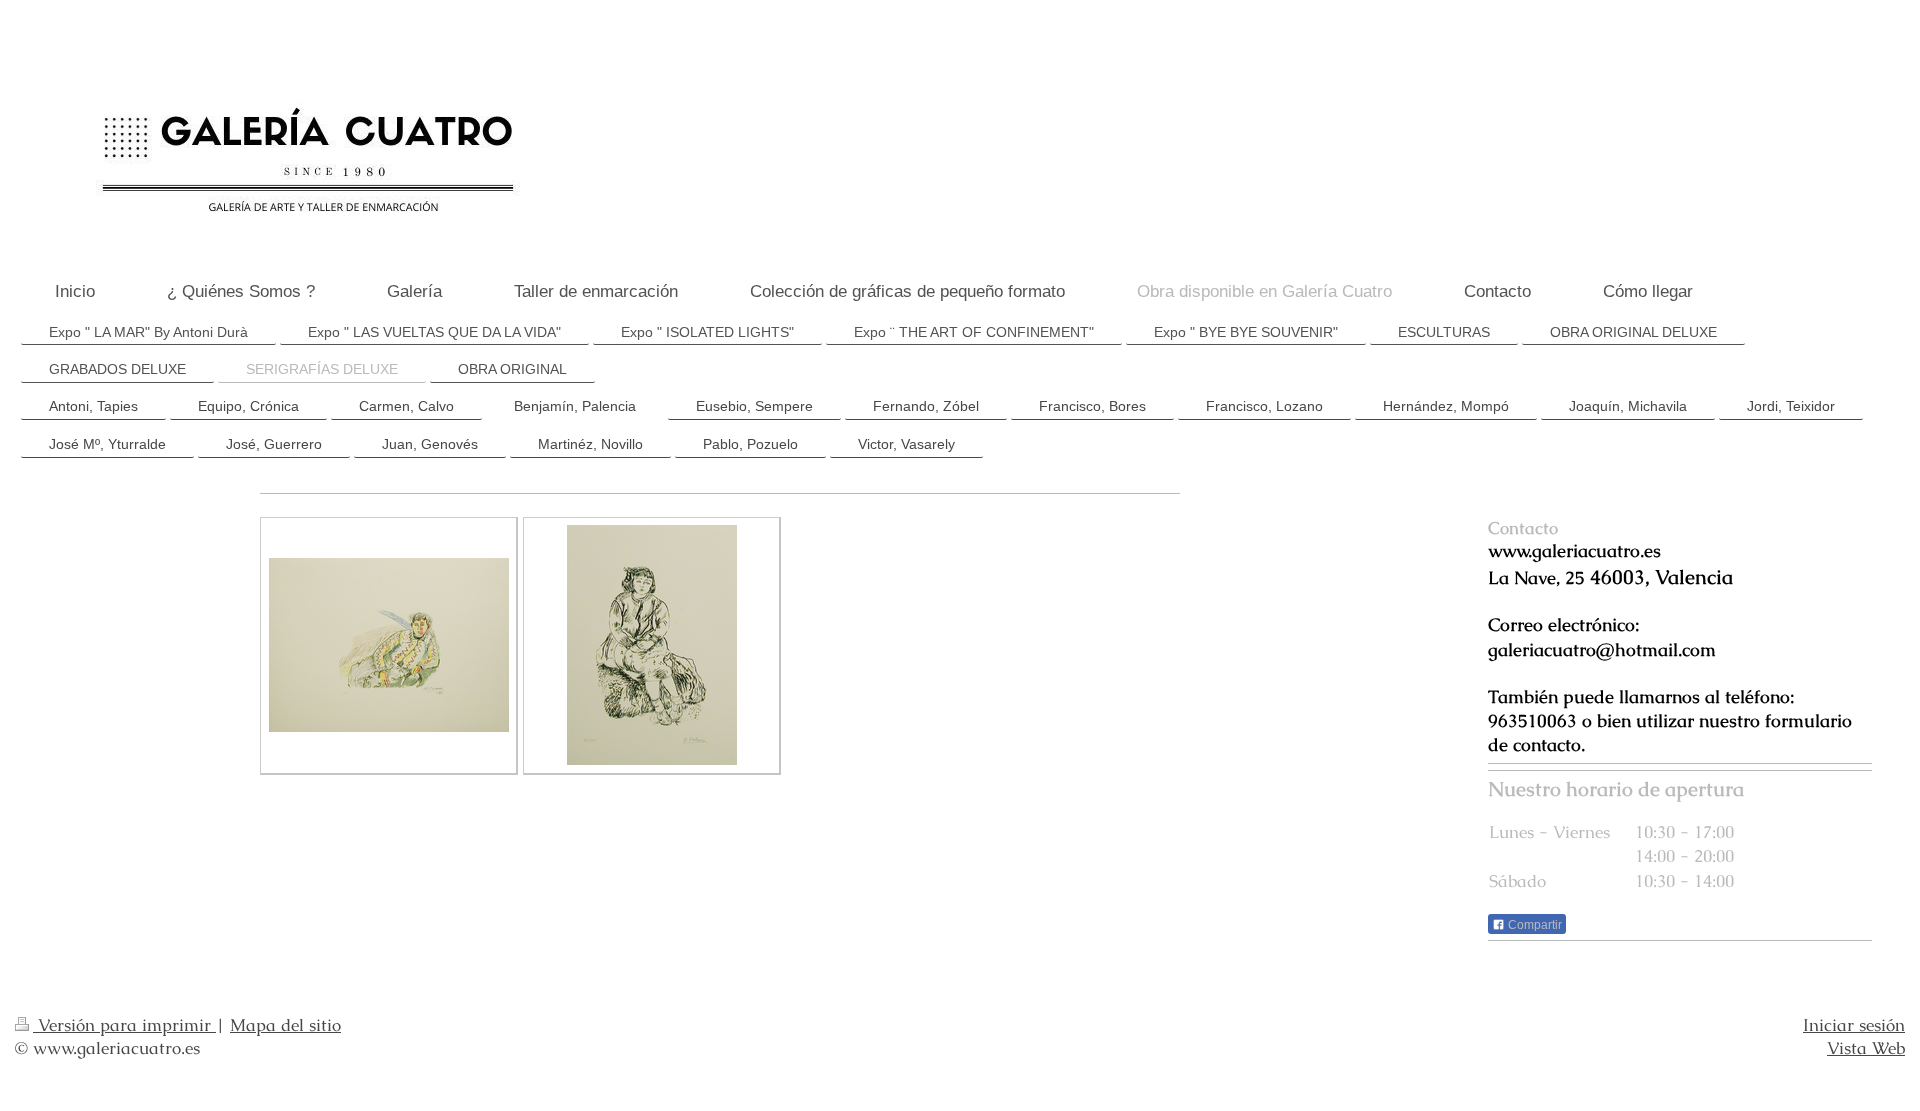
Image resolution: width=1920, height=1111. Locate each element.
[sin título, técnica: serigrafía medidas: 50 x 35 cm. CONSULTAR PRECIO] (652, 645)
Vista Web (1866, 1048)
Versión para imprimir (124, 1025)
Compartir (1533, 925)
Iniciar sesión (1854, 1025)
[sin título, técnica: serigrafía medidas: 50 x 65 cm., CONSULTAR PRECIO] (389, 645)
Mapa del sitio (285, 1025)
